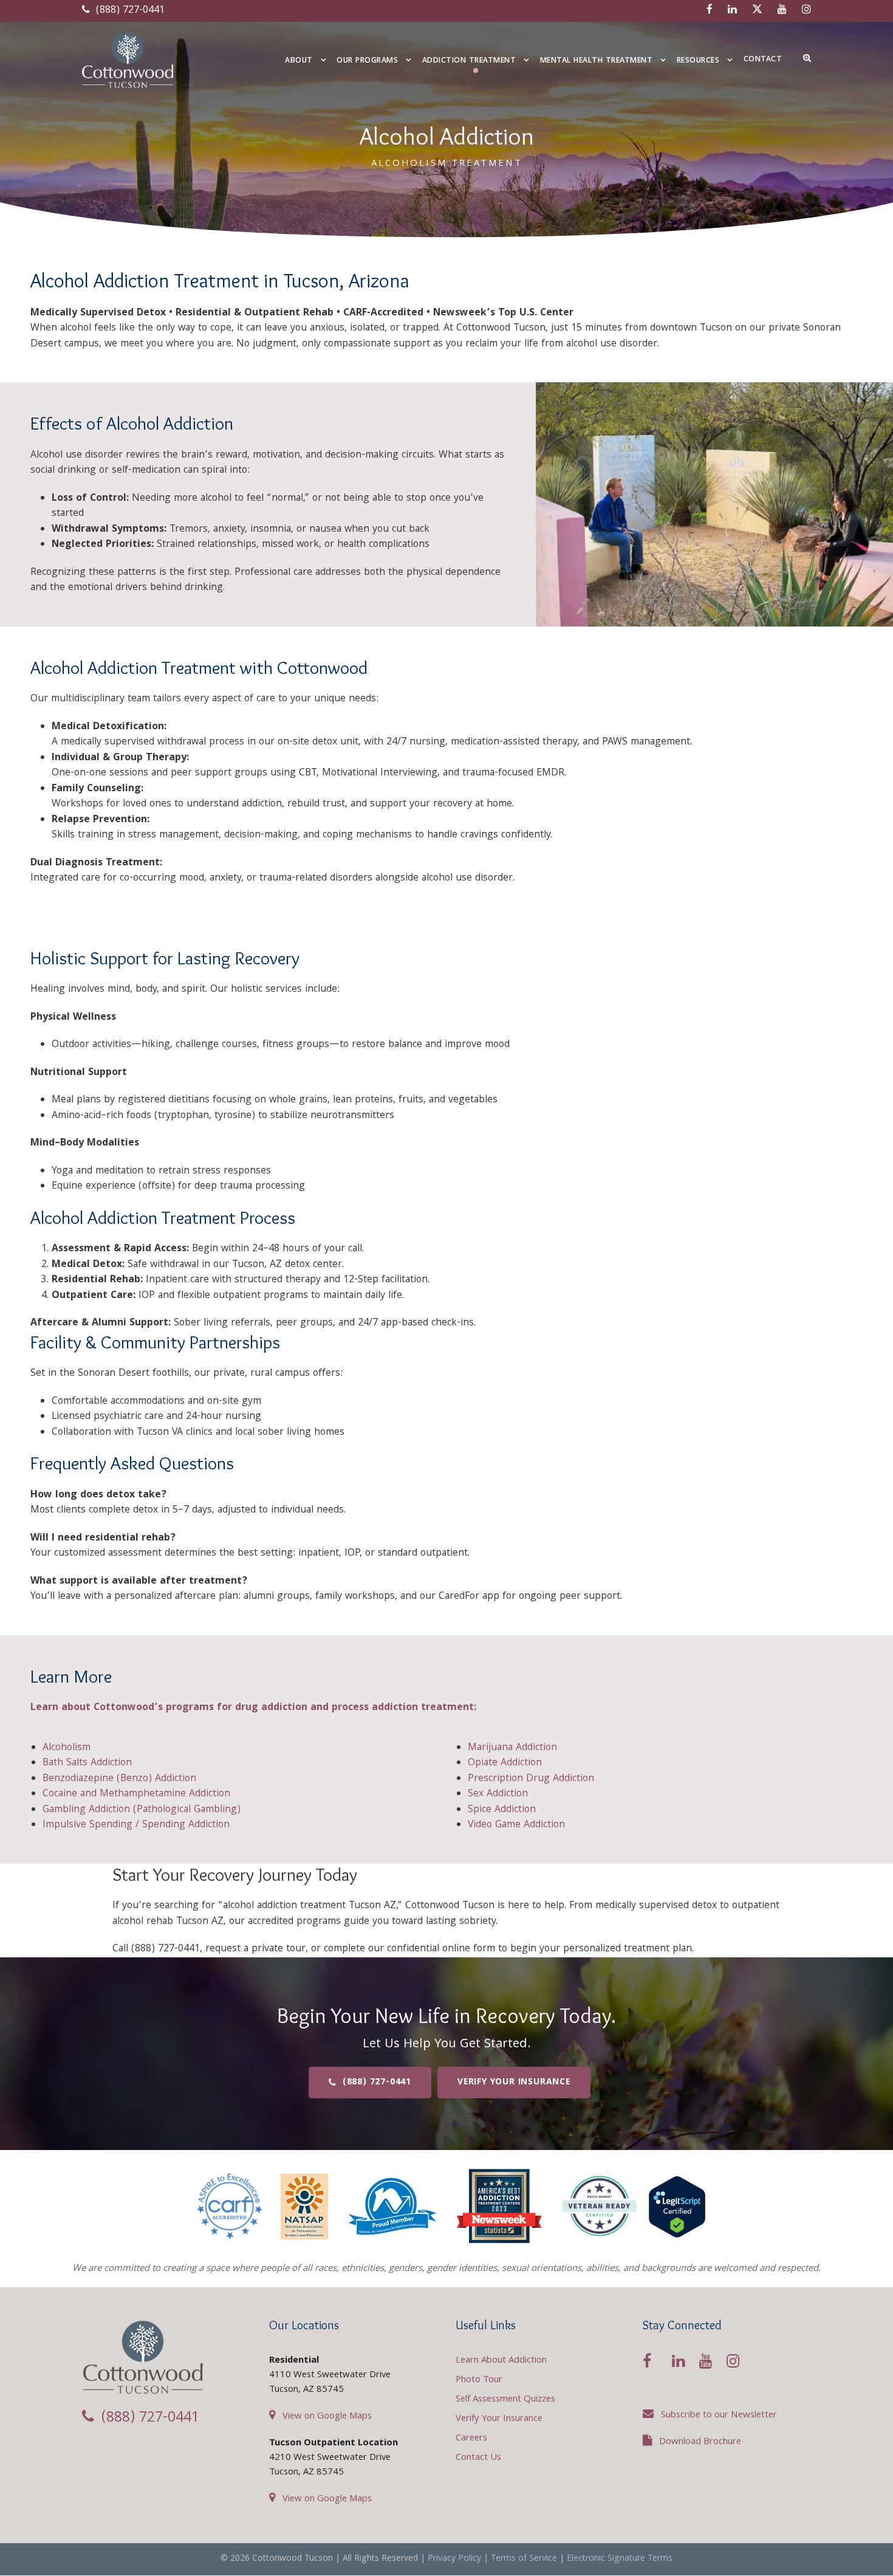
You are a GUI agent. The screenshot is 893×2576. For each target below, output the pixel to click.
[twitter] (757, 11)
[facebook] (710, 11)
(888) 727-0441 (129, 11)
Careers (471, 2439)
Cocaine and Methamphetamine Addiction (136, 1794)
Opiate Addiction (505, 1763)
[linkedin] (732, 11)
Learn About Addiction (501, 2361)
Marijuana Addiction (512, 1748)
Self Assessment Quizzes (505, 2400)
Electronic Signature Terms (620, 2559)
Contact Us (478, 2458)
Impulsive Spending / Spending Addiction (136, 1825)
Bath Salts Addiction (87, 1763)
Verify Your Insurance (499, 2419)
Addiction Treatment (469, 61)
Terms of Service (524, 2559)
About (299, 61)
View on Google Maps (327, 2417)
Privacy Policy (454, 2559)
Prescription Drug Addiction (531, 1779)
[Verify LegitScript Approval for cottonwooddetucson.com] (677, 2207)
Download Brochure (700, 2442)
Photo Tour (479, 2380)
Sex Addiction (498, 1794)
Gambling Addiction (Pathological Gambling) (142, 1810)
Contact (763, 60)
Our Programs (367, 61)
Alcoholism (67, 1748)
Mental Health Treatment (597, 61)
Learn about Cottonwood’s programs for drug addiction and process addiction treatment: (253, 1708)
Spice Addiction (502, 1810)
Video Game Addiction (516, 1825)
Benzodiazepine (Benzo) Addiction (119, 1779)
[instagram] (806, 11)
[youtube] (782, 11)
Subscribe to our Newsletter (719, 2416)
